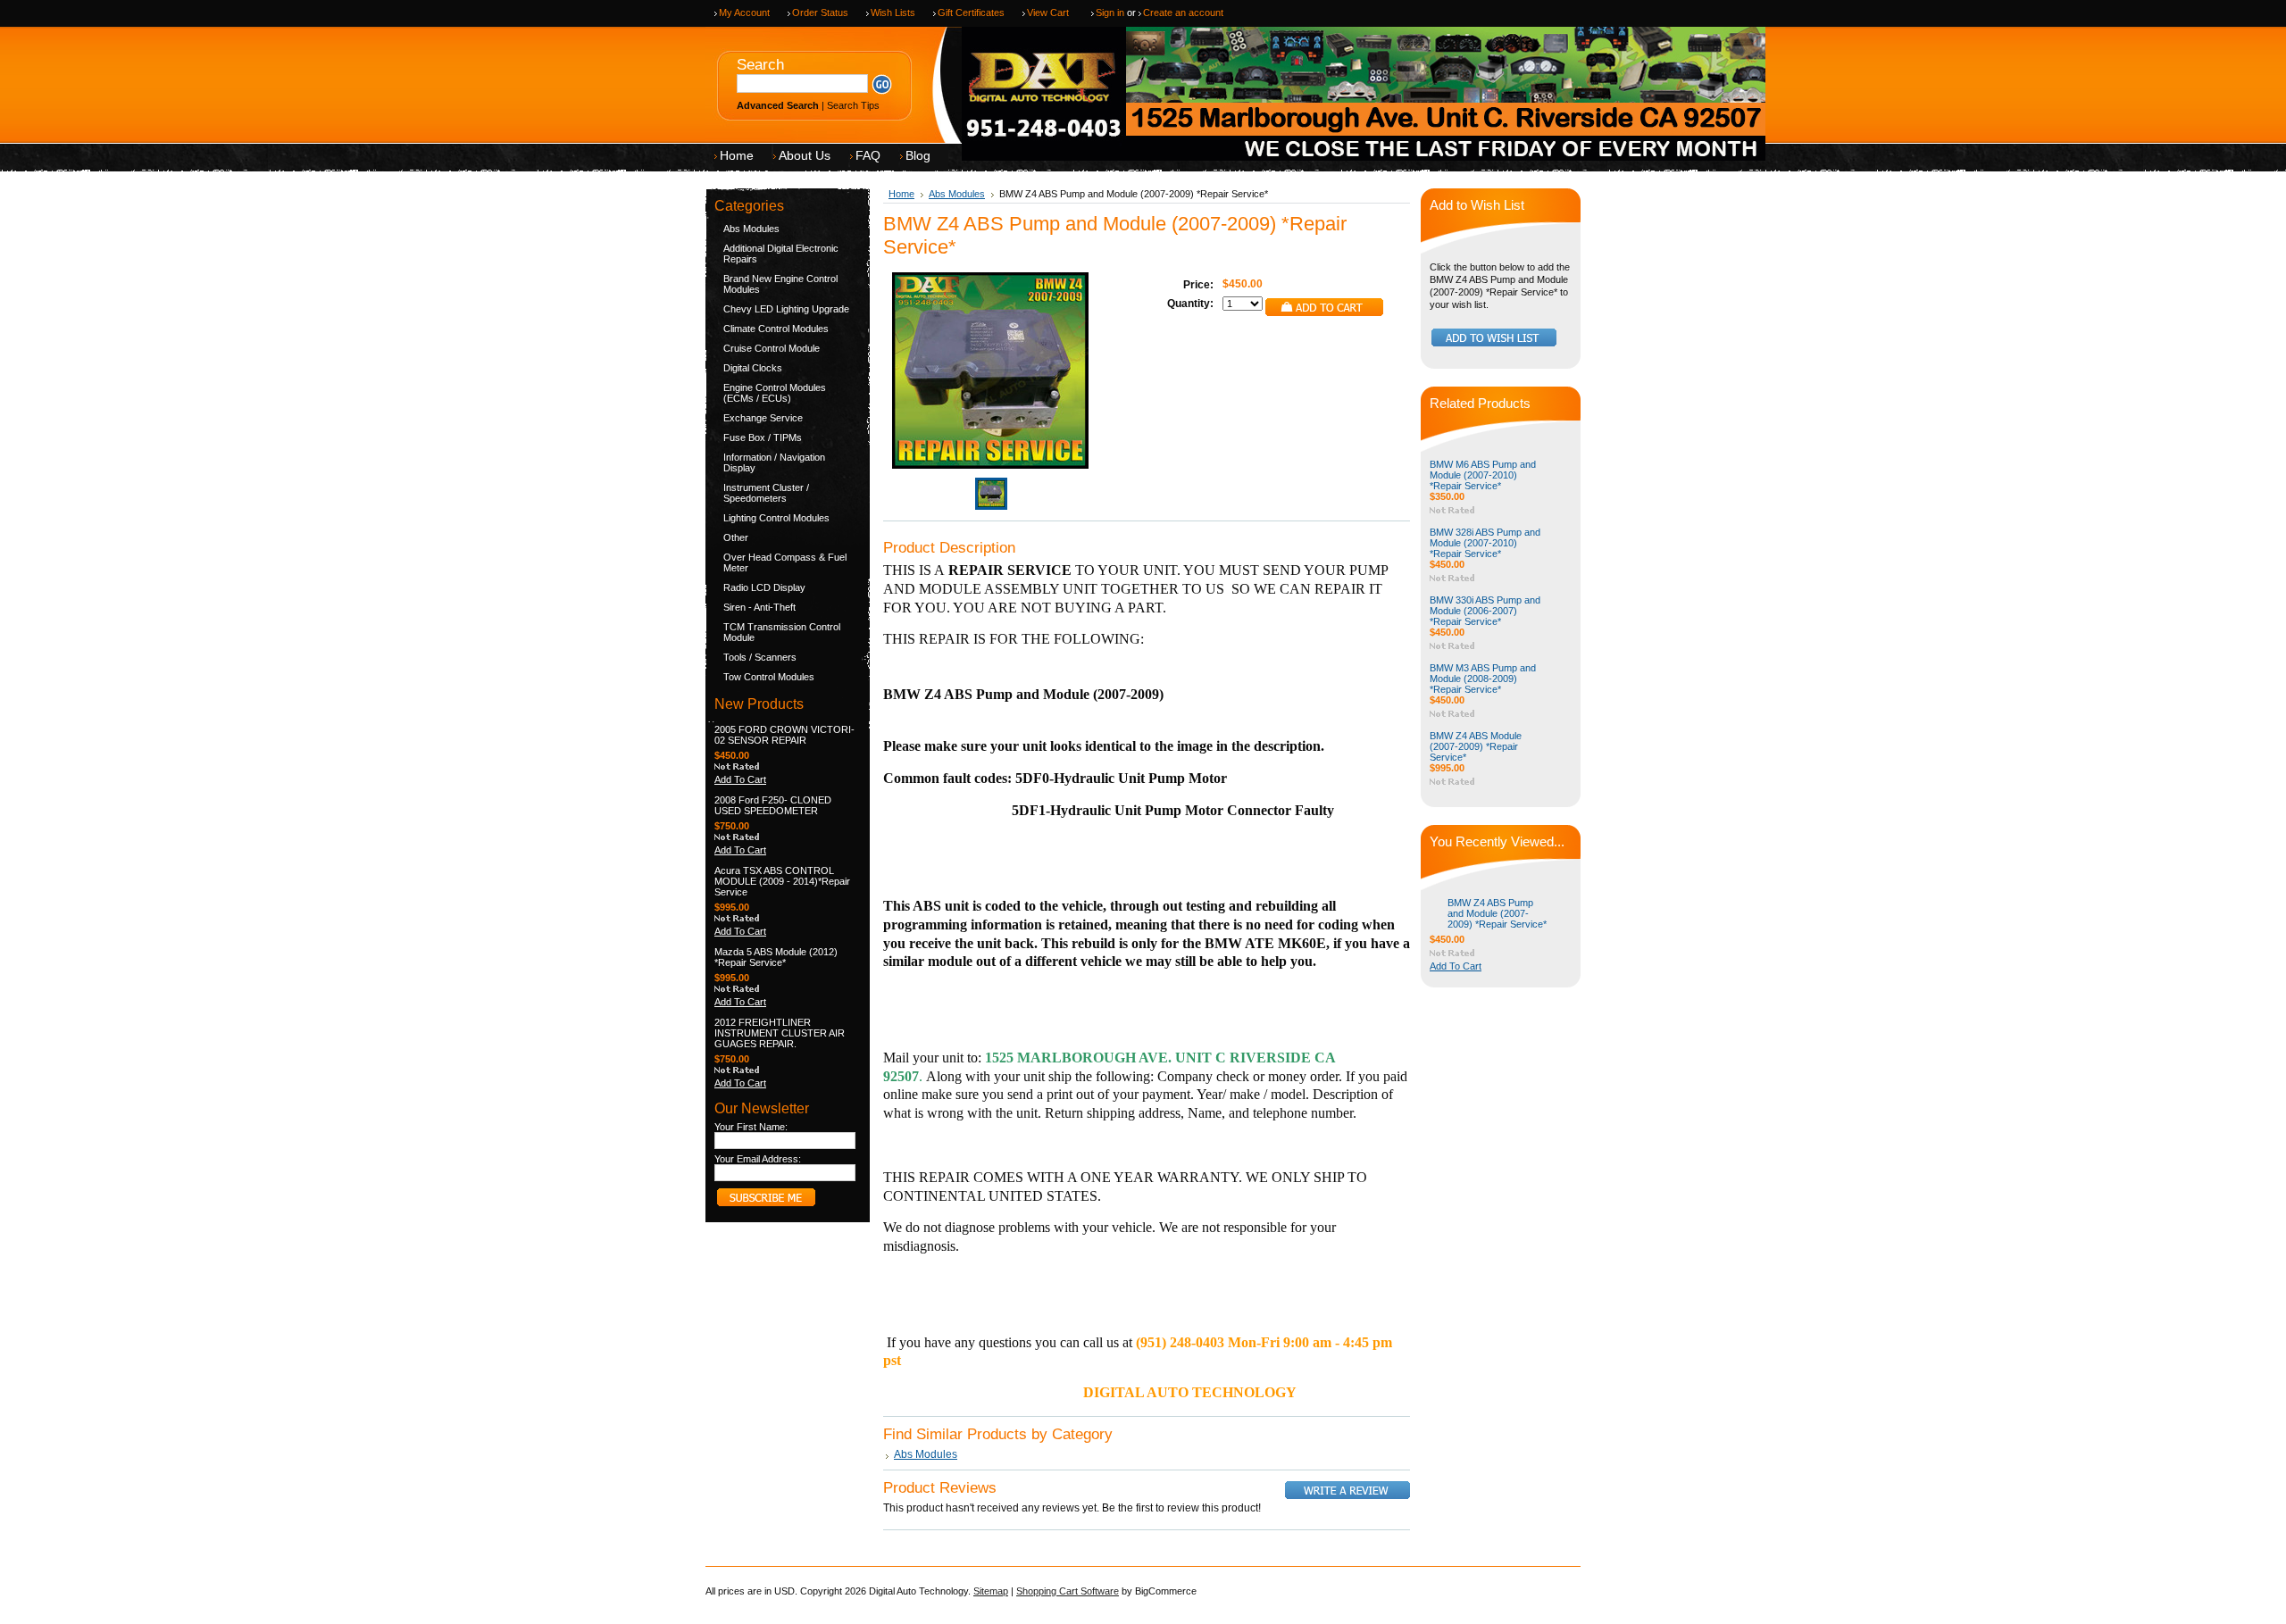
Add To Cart (740, 779)
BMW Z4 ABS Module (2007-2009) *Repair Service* (1476, 746)
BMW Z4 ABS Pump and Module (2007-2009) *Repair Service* (1497, 913)
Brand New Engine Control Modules (780, 284)
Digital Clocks (753, 368)
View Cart (1048, 12)
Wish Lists (893, 12)
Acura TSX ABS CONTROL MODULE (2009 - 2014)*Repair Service (782, 881)
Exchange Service (763, 418)
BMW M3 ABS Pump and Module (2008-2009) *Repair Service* (1483, 679)
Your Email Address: (758, 1159)
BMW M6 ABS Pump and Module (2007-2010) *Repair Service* (1483, 475)
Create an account (1183, 12)
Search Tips (853, 105)
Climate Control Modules (776, 329)
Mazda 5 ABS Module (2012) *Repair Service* (776, 957)
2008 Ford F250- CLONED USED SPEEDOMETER (773, 805)
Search (760, 65)
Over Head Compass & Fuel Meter (785, 562)
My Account (744, 12)
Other (736, 537)
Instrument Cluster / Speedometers (766, 493)
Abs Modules (751, 229)
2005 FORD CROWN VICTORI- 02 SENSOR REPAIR (784, 735)
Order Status (820, 12)
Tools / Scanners (760, 657)
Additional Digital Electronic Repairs (781, 254)
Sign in (1110, 12)
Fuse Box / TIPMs (763, 437)
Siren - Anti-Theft (759, 607)
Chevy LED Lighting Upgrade (786, 309)
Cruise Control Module (772, 348)
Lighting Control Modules (776, 518)
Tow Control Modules (769, 677)
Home (901, 194)
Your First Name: (751, 1127)
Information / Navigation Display (774, 462)
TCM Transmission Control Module (782, 632)
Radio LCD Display (764, 587)
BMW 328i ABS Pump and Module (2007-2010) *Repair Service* (1485, 543)
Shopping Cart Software (1068, 1591)
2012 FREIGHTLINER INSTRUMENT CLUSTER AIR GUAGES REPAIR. (780, 1033)
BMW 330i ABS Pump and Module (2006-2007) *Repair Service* (1485, 611)
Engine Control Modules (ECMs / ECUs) (775, 393)
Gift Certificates (971, 12)
